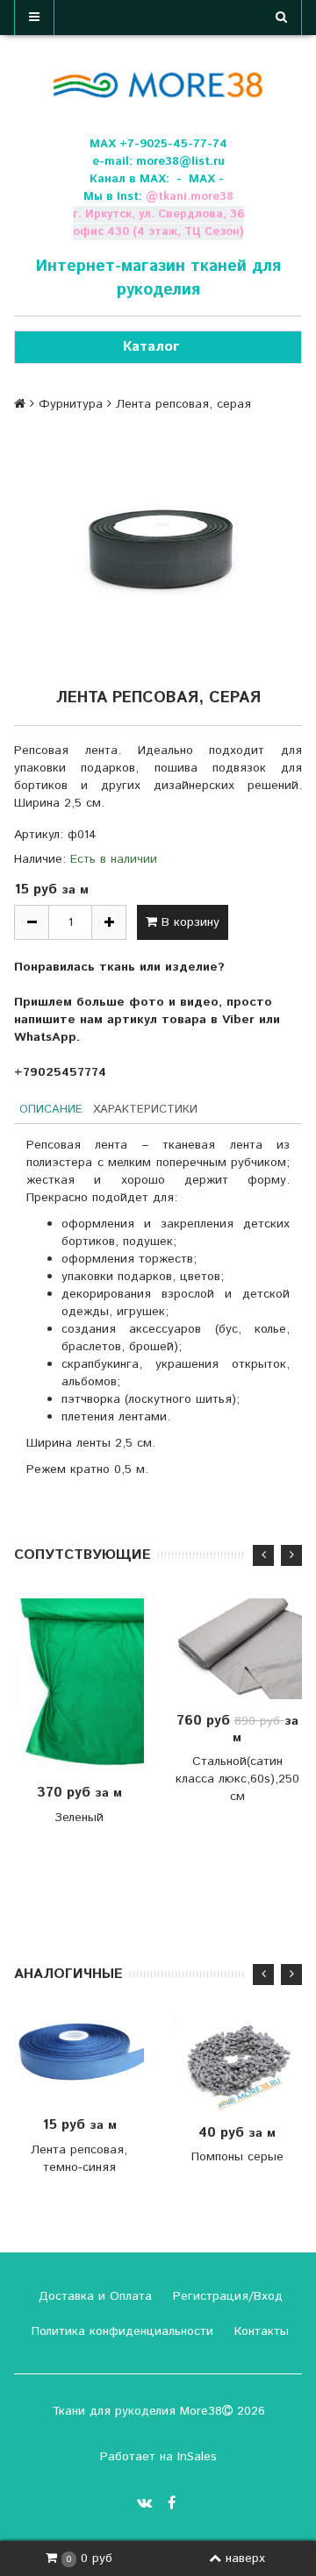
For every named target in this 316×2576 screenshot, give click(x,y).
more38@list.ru (180, 162)
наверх (245, 2558)
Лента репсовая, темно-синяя (79, 2159)
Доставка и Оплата (93, 2296)
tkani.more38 (196, 197)
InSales (197, 2457)
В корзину (188, 922)
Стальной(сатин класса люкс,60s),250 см (237, 1779)
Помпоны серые (237, 2157)
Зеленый (79, 1818)
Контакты (259, 2331)
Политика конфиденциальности (120, 2331)
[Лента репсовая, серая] (158, 548)
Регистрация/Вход (226, 2296)
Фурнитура (71, 404)
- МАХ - (200, 179)
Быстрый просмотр (98, 1685)
